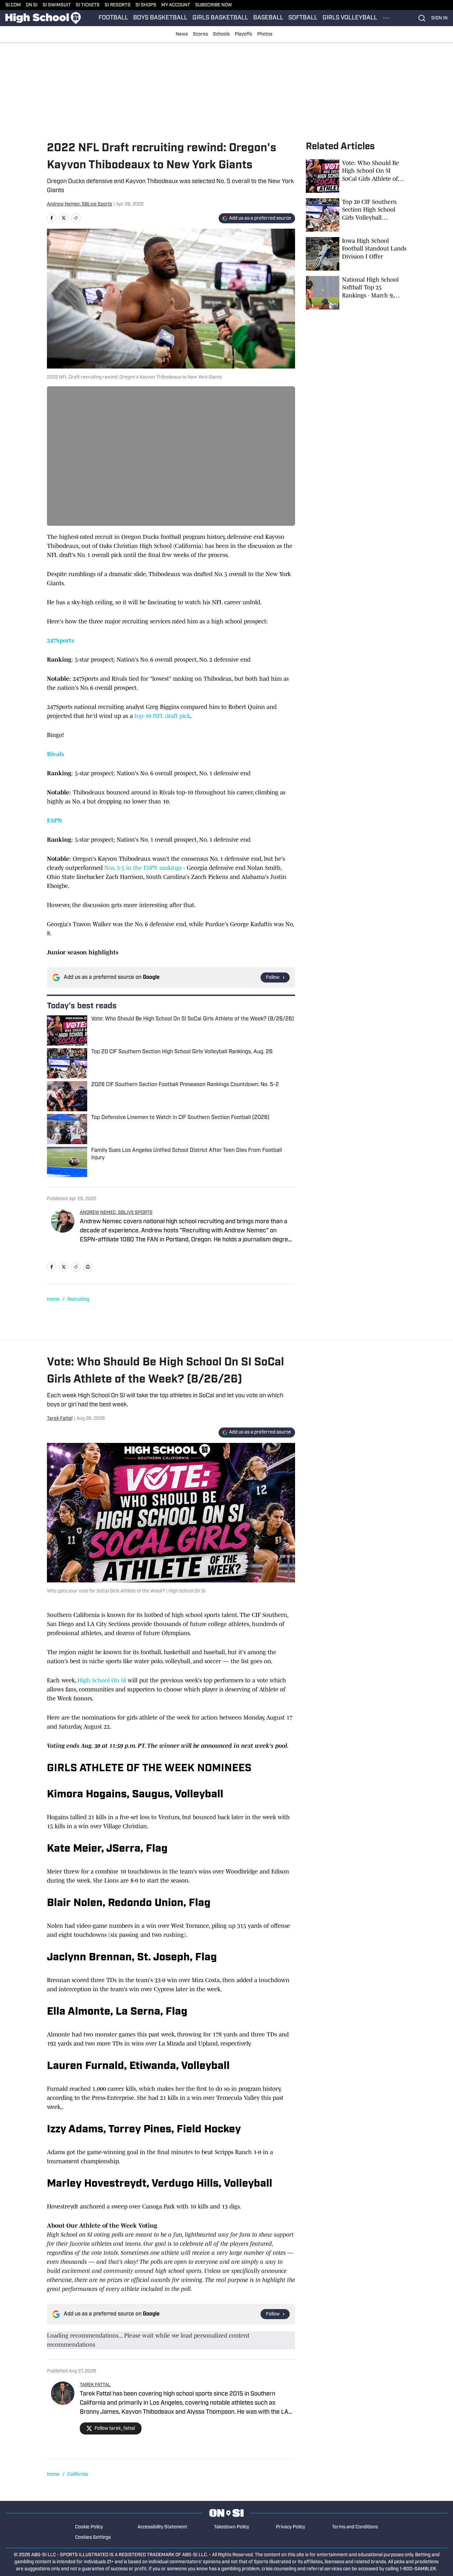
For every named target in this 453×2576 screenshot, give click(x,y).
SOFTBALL (303, 18)
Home (53, 1300)
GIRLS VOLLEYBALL (350, 18)
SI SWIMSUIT (57, 5)
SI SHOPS (146, 5)
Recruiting (78, 1300)
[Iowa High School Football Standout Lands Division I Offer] (356, 254)
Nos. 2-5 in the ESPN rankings (143, 868)
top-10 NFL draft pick (162, 716)
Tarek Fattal (60, 1419)
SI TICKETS (88, 5)
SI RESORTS (118, 5)
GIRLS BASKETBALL (220, 18)
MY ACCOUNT (176, 5)
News (182, 34)
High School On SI (102, 1680)
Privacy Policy (291, 2527)
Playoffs (243, 34)
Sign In (439, 18)
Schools (221, 34)
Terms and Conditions (355, 2527)
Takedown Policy (232, 2527)
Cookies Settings (93, 2538)
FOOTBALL (113, 18)
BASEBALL (268, 18)
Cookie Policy (89, 2527)
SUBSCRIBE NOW (214, 5)
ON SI (32, 5)
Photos (265, 34)
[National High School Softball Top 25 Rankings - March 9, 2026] (356, 293)
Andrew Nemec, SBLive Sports (79, 204)
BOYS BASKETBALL (160, 18)
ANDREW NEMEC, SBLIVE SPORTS (116, 1213)
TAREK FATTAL (95, 2385)
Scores (200, 34)
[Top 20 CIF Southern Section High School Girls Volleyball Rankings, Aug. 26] (356, 215)
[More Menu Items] (386, 18)
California (78, 2475)
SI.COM (13, 5)
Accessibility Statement (162, 2527)
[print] (88, 1267)
